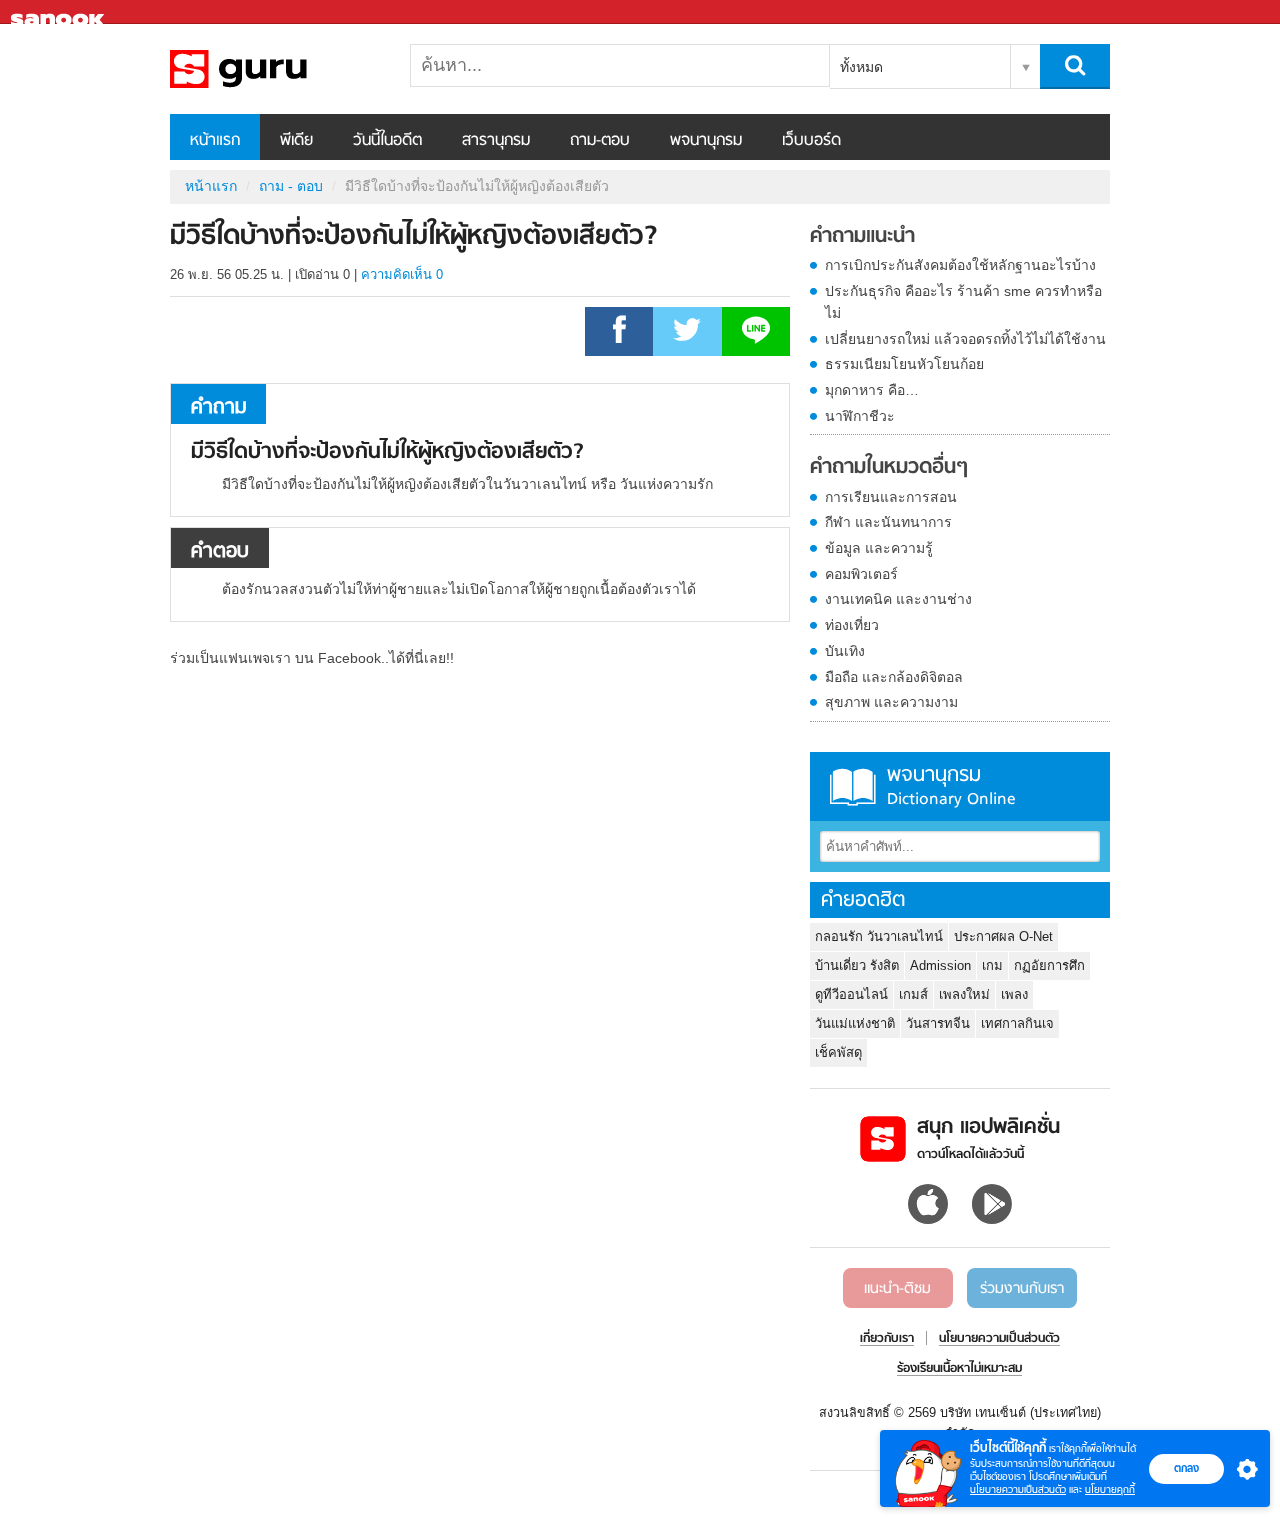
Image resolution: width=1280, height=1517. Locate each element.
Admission (940, 965)
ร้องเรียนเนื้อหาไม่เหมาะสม (959, 1369)
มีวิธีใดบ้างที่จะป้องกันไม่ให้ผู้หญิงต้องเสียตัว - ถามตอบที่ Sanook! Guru (275, 69)
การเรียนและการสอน (891, 497)
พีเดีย (296, 141)
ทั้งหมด (861, 67)
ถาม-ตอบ (600, 141)
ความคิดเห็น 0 (402, 274)
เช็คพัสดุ (838, 1052)
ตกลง (1186, 1468)
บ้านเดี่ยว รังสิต (857, 965)
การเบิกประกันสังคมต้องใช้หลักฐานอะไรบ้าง (960, 265)
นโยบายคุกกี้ (1110, 1489)
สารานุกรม (496, 141)
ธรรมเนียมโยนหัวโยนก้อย (904, 364)
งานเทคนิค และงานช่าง (898, 599)
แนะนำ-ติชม (897, 1289)
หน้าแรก (215, 141)
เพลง (1014, 994)
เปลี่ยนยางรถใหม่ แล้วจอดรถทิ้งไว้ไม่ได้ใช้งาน (965, 339)
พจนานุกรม (706, 141)
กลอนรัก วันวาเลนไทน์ (879, 936)
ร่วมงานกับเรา (1022, 1289)
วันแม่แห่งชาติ (855, 1023)
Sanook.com (60, 12)
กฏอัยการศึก (1049, 965)
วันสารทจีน (938, 1023)
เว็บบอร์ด (811, 141)
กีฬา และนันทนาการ (888, 522)
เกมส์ (913, 994)
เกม (992, 965)
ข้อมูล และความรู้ (879, 548)
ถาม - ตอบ (291, 186)
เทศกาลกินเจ (1017, 1023)
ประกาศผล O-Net (1003, 936)
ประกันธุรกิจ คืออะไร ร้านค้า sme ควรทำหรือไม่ (963, 302)
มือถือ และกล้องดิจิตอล (894, 677)
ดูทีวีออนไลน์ (851, 994)
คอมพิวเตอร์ (861, 574)
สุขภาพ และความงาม (891, 702)
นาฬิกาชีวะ (860, 416)
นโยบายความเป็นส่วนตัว (1018, 1489)
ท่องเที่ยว (852, 625)
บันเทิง (845, 651)
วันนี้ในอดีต (387, 141)
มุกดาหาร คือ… (872, 390)
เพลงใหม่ (964, 994)
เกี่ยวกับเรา (887, 1339)
